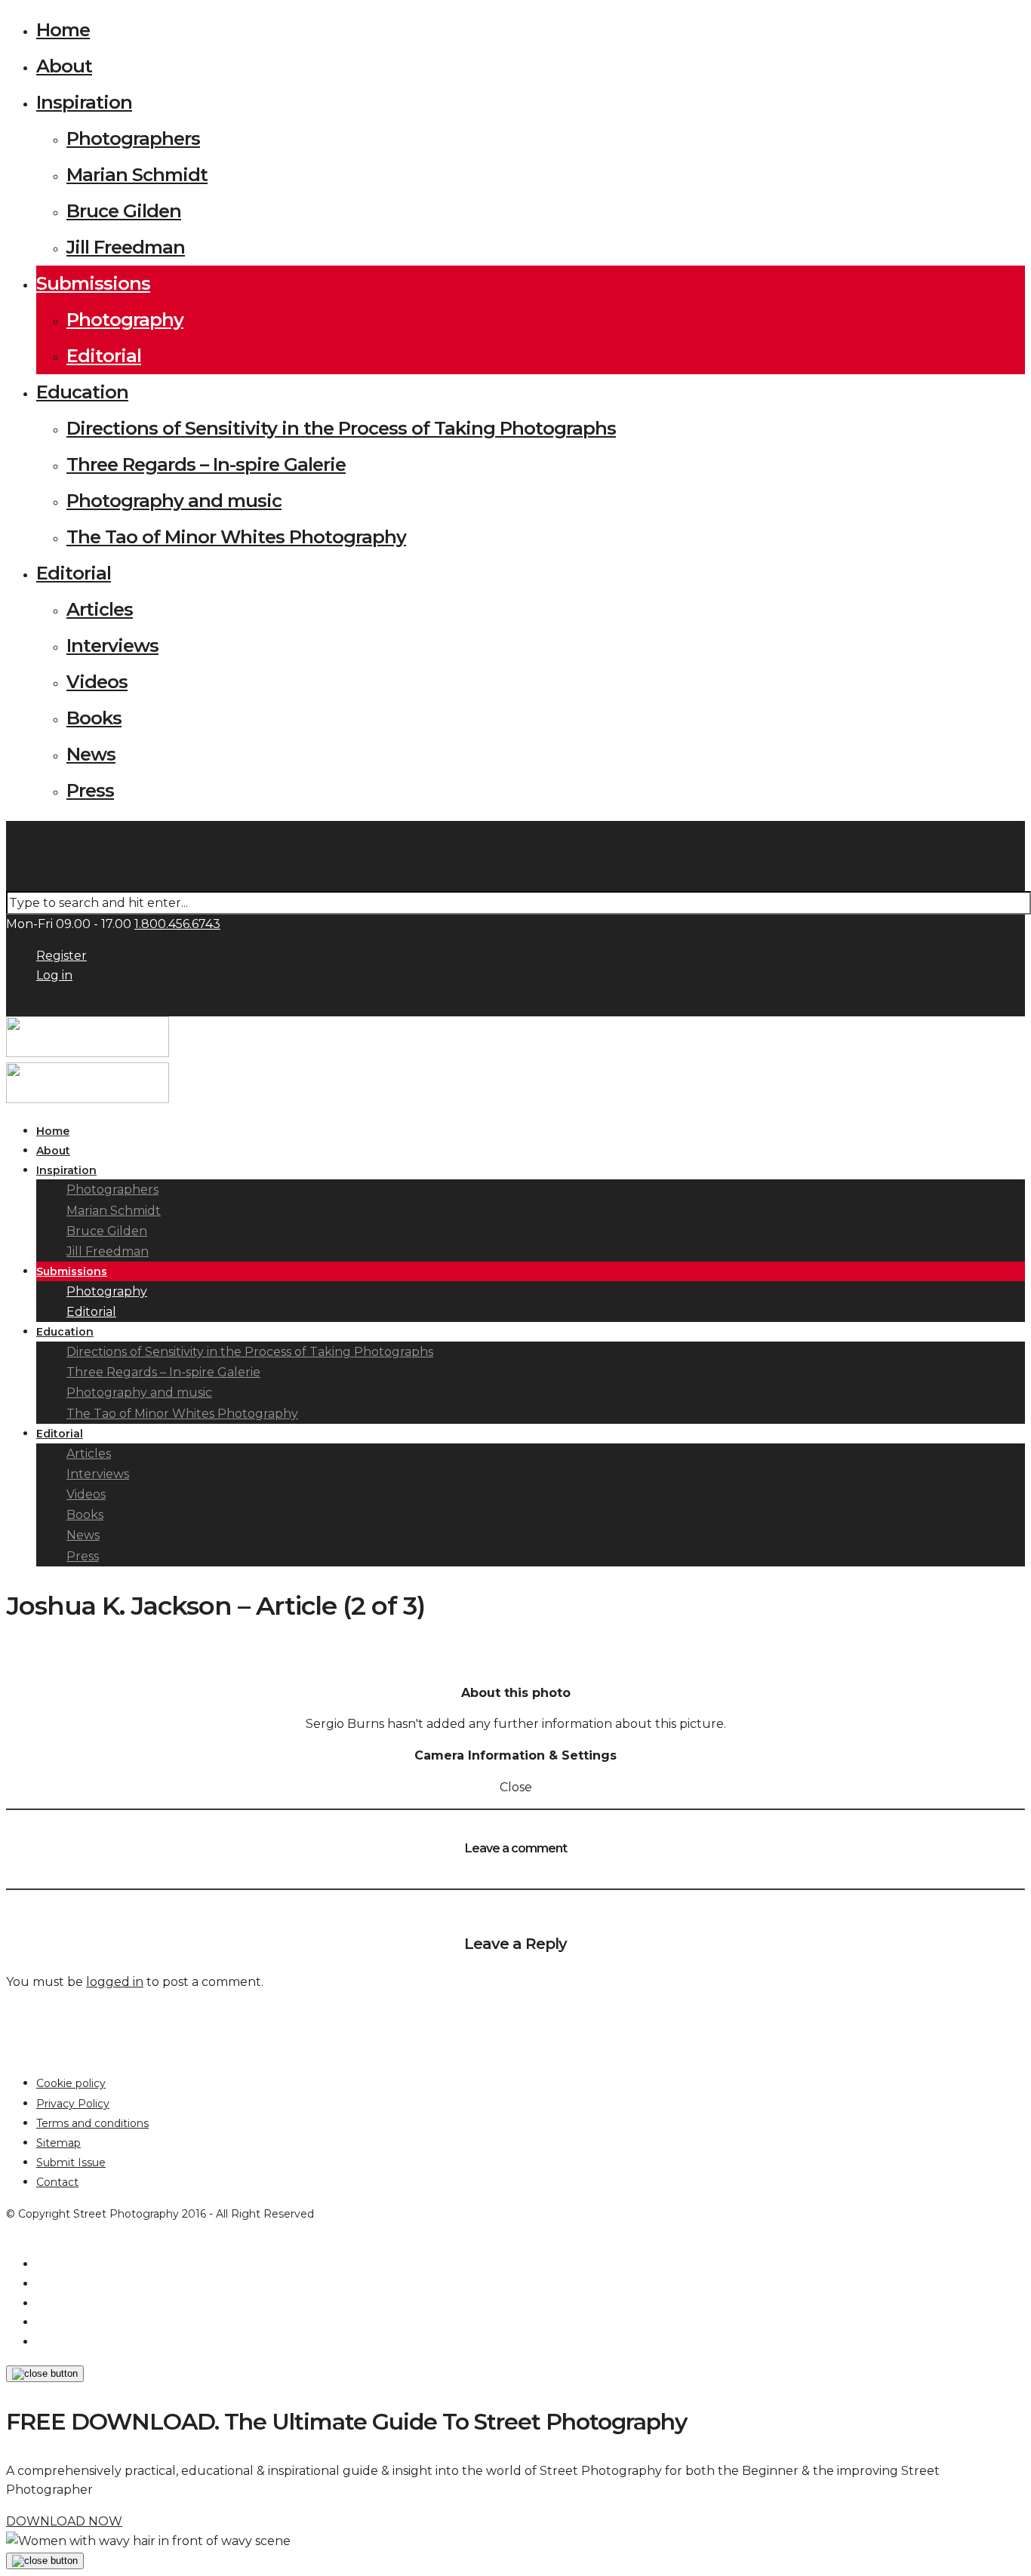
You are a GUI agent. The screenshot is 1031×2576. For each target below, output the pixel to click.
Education (82, 392)
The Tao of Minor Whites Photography (236, 537)
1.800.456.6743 (177, 924)
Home (63, 30)
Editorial (104, 356)
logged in (115, 1982)
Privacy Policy (73, 2104)
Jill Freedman (126, 247)
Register (62, 956)
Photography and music (174, 501)
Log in (54, 975)
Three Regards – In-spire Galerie (206, 464)
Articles (100, 609)
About (64, 66)
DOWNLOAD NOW (64, 2521)
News (91, 754)
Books (94, 718)
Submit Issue (71, 2163)
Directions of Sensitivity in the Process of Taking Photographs (341, 428)
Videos (97, 682)
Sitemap (58, 2143)
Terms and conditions (92, 2123)
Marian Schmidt (137, 175)
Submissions (93, 283)
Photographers (133, 138)
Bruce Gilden (124, 211)
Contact (57, 2182)
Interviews (112, 646)
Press (90, 790)
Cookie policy (71, 2083)
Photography (125, 320)
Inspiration (84, 102)
